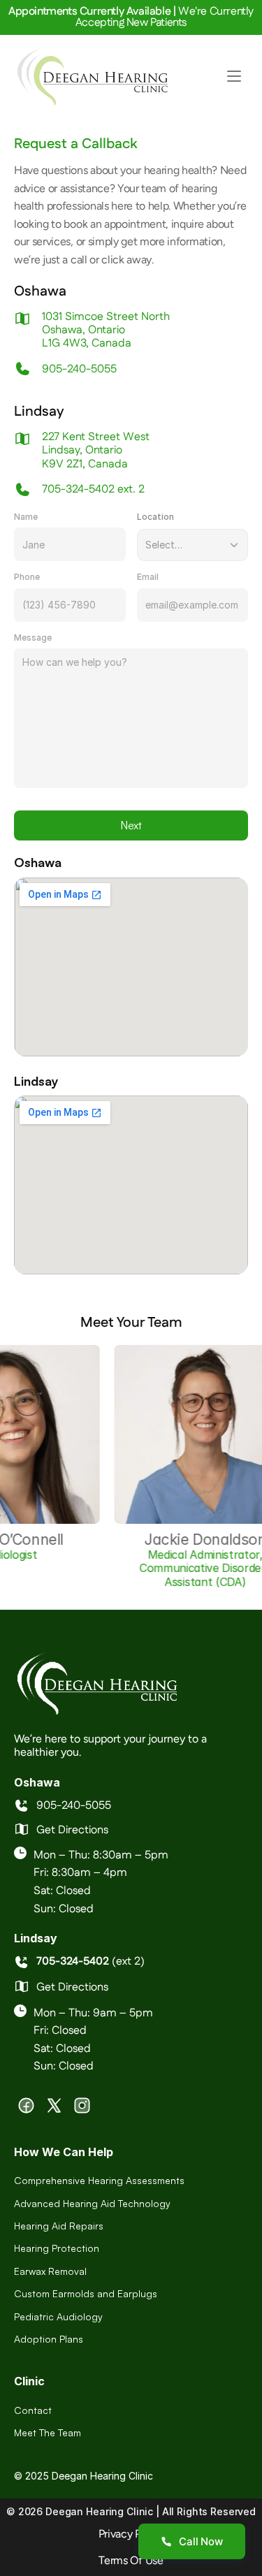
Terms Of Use (131, 2560)
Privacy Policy (131, 2534)
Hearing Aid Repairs (59, 2226)
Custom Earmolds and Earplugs (86, 2293)
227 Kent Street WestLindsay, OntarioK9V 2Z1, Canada (96, 450)
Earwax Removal (50, 2271)
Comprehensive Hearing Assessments (99, 2180)
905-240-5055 (79, 369)
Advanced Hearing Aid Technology (92, 2203)
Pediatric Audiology (58, 2316)
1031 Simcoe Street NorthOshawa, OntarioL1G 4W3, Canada (106, 330)
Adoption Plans (49, 2339)
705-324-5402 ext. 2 (93, 489)
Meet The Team (48, 2432)
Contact (33, 2410)
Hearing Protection (57, 2248)
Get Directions (72, 1830)
